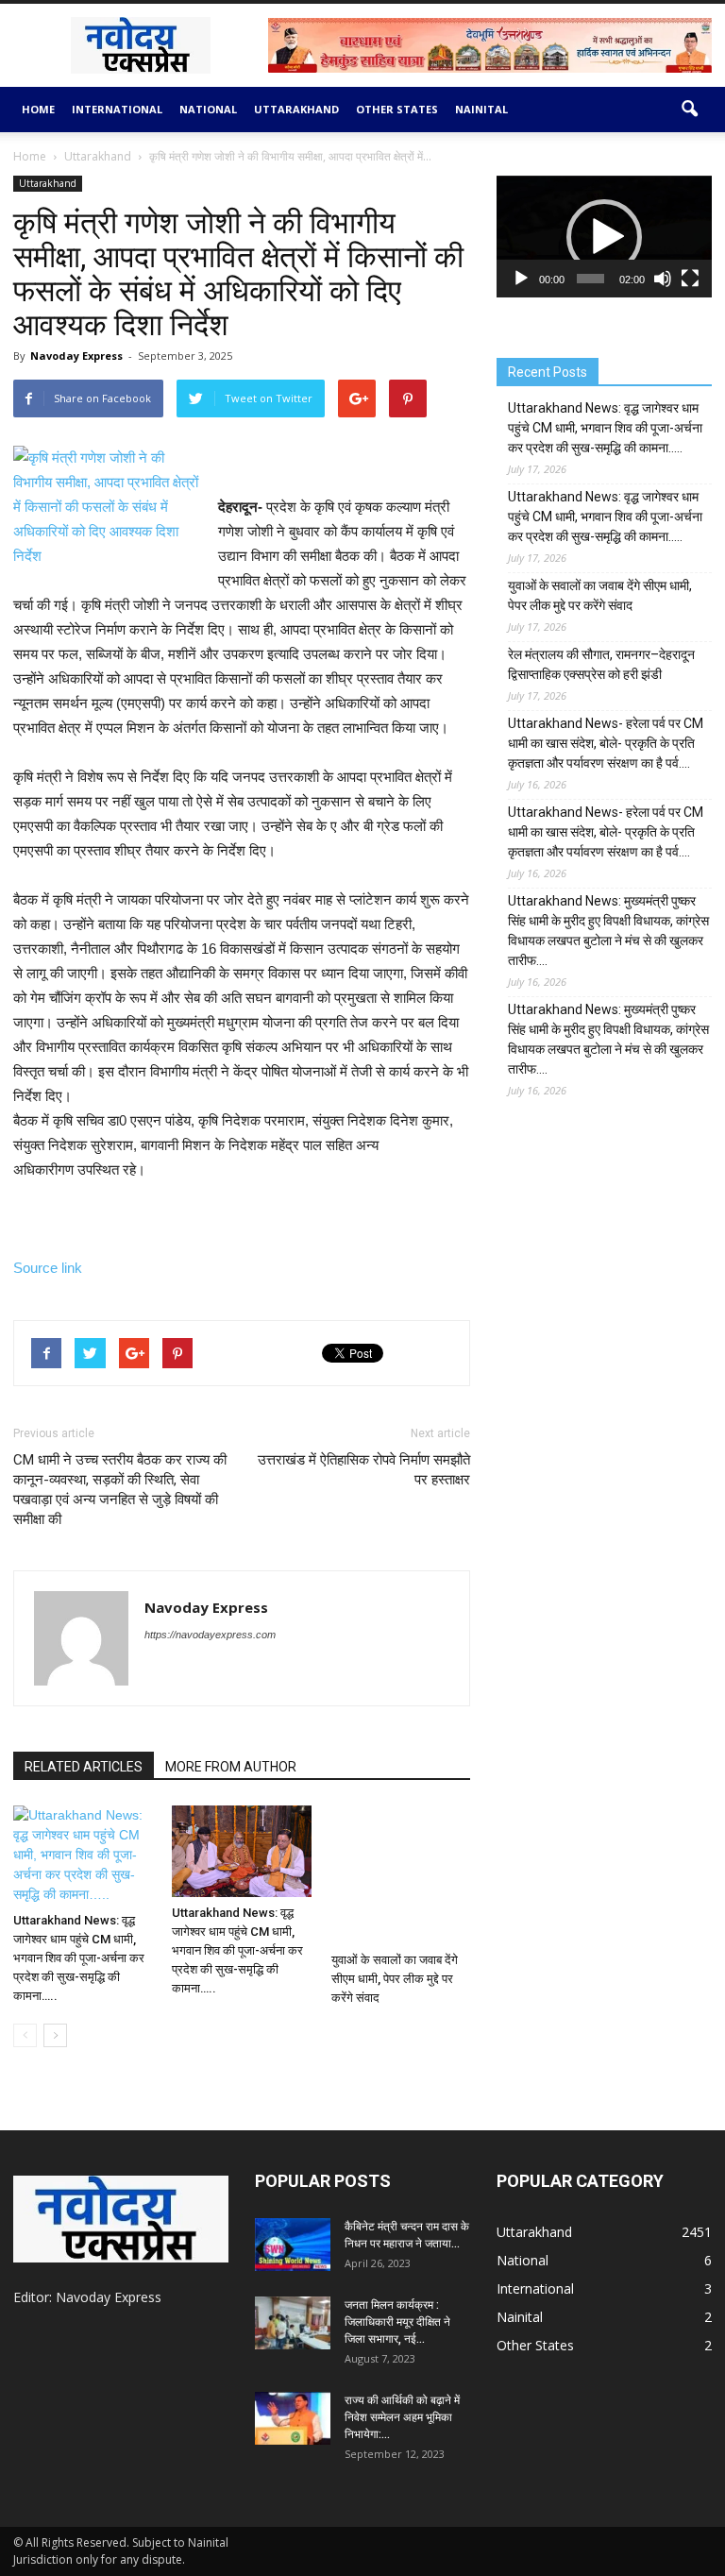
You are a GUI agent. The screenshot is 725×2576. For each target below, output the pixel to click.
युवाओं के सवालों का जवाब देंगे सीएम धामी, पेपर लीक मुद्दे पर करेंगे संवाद (395, 1979)
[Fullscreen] (690, 279)
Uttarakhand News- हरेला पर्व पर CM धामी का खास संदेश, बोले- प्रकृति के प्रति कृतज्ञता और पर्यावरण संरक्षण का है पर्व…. (606, 743)
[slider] (590, 279)
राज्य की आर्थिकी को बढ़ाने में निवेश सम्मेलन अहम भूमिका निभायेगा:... (402, 2417)
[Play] (521, 279)
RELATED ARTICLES (84, 1767)
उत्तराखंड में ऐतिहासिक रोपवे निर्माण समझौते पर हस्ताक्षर (364, 1470)
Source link (48, 1268)
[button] (689, 110)
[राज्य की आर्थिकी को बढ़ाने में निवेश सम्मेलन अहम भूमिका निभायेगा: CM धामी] (293, 2418)
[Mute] (663, 279)
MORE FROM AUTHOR (231, 1767)
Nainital (481, 109)
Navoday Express (76, 356)
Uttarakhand (296, 109)
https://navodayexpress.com (210, 1635)
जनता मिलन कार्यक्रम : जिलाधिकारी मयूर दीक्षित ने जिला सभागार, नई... (397, 2322)
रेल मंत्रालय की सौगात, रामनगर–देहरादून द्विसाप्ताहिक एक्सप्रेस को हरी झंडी (601, 664)
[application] (604, 237)
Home (38, 109)
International (117, 109)
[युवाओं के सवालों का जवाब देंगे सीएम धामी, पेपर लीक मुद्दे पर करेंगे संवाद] (401, 1875)
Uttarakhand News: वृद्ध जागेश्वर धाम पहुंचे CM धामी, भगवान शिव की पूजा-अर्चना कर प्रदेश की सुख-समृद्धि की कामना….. (79, 1958)
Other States (397, 109)
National (208, 109)
